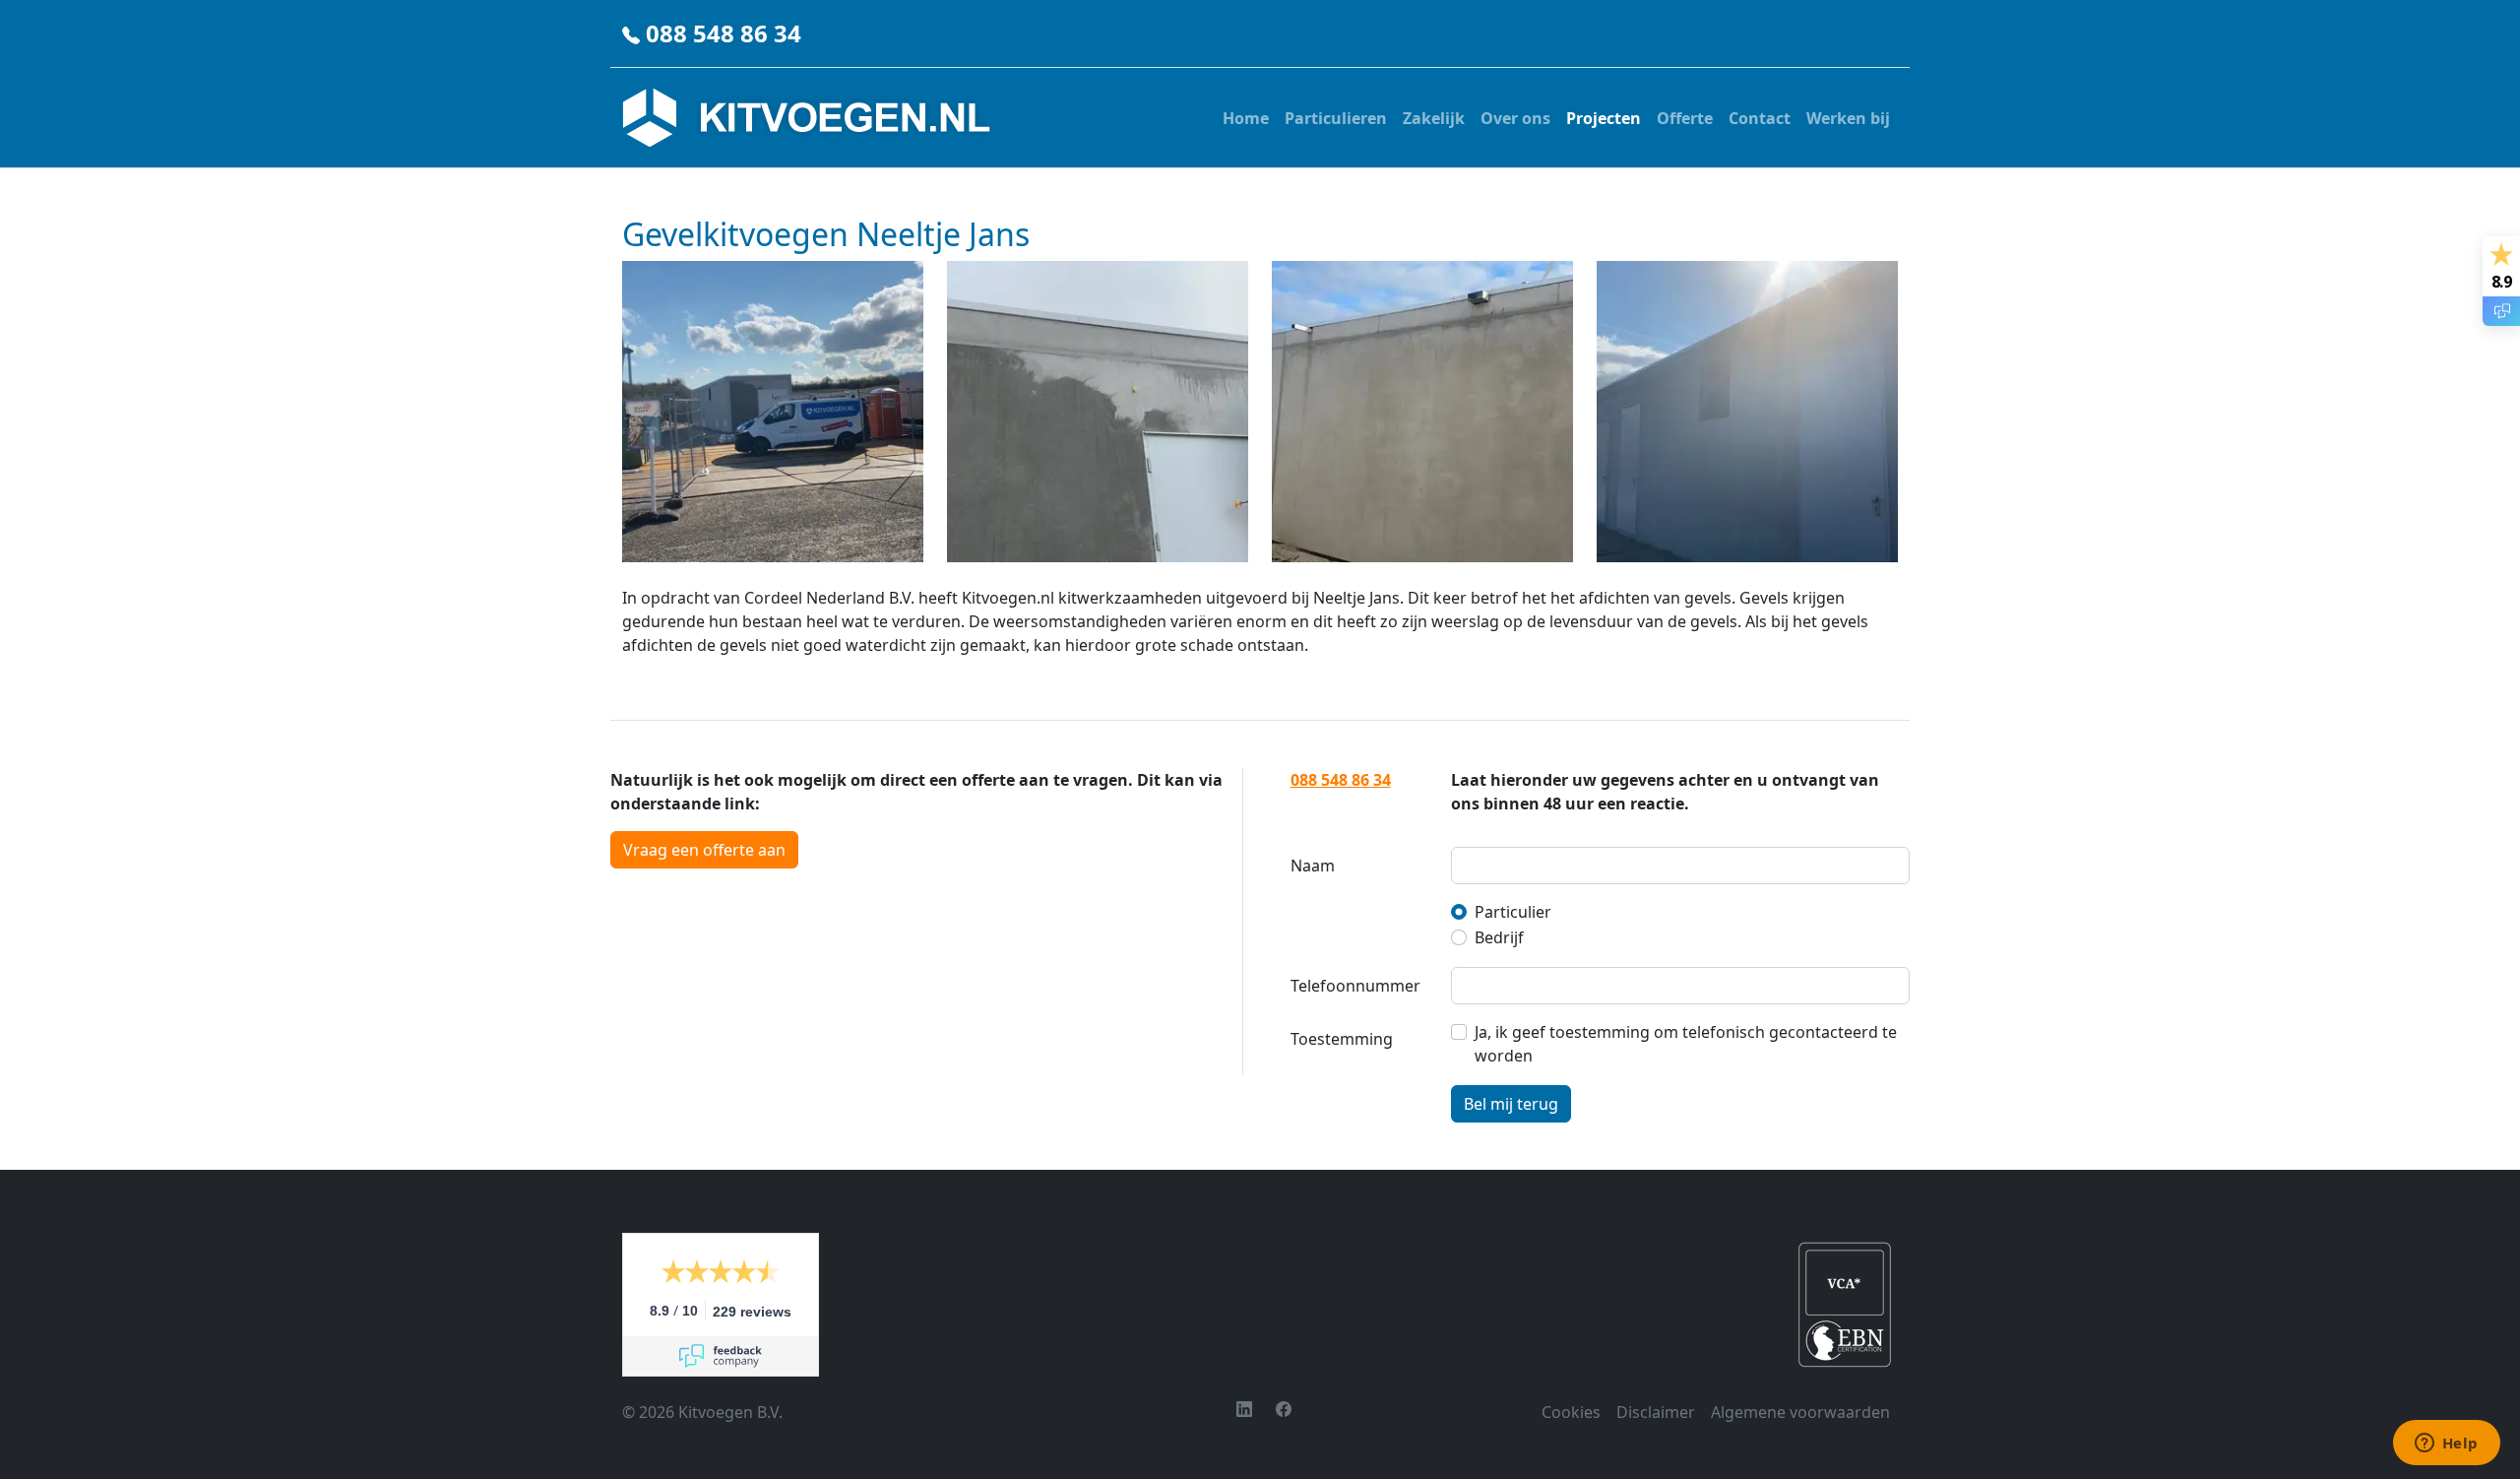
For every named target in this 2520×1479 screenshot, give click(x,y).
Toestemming (1342, 1039)
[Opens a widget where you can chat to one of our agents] (2446, 1445)
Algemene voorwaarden (1800, 1412)
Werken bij (1848, 118)
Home (1246, 118)
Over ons (1515, 118)
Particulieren (1336, 118)
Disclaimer (1656, 1412)
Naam (1313, 866)
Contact (1760, 118)
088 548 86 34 (724, 33)
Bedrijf (1499, 937)
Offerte (1685, 118)
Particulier (1513, 912)
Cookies (1571, 1412)
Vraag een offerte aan (704, 850)
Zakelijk (1434, 118)
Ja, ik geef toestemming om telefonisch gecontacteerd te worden (1686, 1044)
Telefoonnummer (1355, 986)
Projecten (1604, 118)
